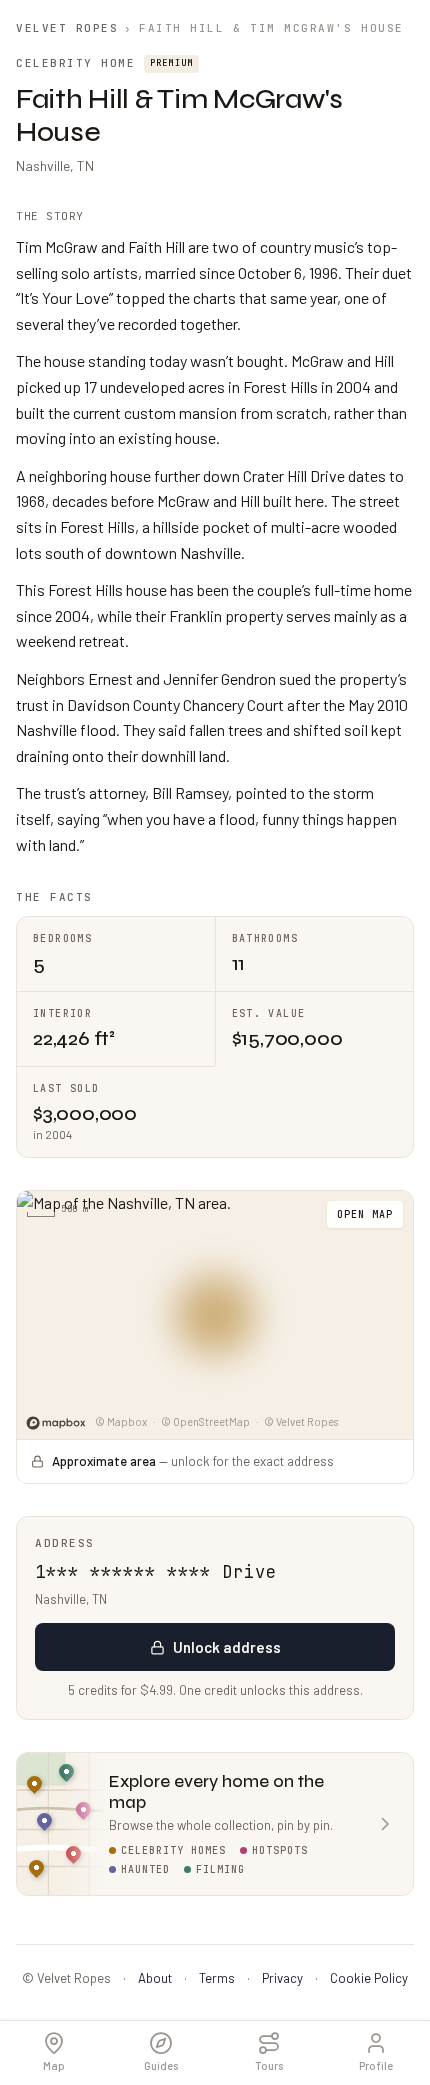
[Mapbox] (56, 1422)
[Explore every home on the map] (215, 1315)
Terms (217, 1978)
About (155, 1978)
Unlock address (227, 1647)
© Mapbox (121, 1421)
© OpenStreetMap (205, 1421)
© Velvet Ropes (301, 1421)
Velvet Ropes (67, 28)
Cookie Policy (369, 1978)
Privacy (282, 1978)
